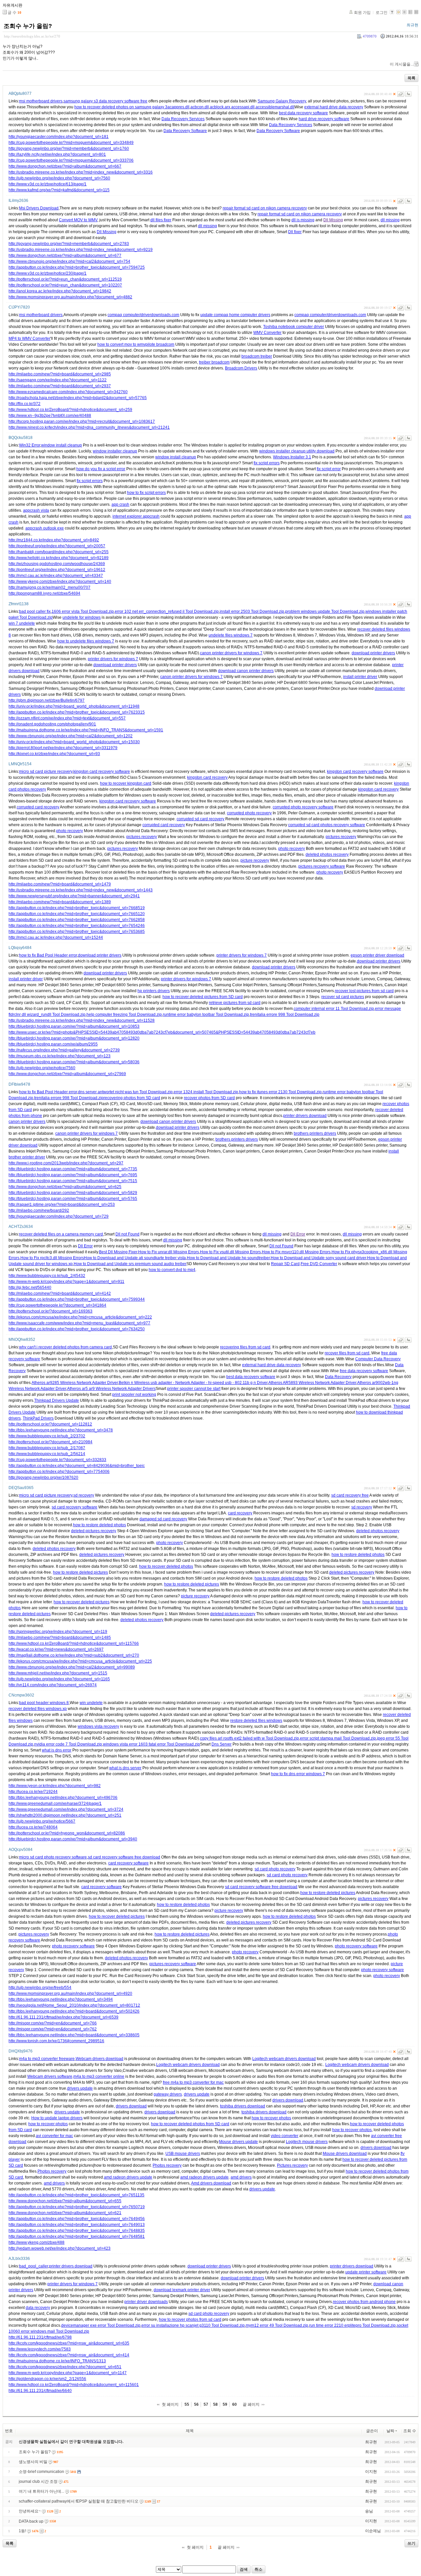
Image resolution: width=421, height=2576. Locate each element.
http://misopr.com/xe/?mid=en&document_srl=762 (53, 2029)
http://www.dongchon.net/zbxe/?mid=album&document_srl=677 (65, 256)
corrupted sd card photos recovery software (327, 825)
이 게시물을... (402, 64)
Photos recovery (167, 2165)
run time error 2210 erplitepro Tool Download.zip (352, 2325)
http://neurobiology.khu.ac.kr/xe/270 (32, 36)
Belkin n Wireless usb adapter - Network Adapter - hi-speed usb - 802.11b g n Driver (193, 1383)
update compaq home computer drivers (235, 315)
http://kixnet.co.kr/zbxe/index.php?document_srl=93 (54, 754)
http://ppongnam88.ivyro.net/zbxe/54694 (44, 593)
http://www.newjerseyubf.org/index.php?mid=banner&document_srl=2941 (74, 896)
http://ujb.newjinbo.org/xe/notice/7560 (42, 1068)
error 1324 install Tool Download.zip (206, 1092)
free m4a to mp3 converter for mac (193, 2082)
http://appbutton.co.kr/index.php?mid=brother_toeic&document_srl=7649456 (77, 2219)
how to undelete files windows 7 (86, 641)
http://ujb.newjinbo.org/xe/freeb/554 (40, 1988)
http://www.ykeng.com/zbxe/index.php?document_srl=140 (60, 582)
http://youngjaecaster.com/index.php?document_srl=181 (59, 137)
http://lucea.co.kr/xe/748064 (33, 1827)
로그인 (382, 13)
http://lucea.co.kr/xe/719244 (33, 1792)
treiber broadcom (214, 362)
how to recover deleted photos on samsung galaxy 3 (121, 107)
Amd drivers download (211, 2183)
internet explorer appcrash (136, 516)
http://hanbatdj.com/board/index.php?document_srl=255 (59, 552)
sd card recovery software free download (124, 1857)
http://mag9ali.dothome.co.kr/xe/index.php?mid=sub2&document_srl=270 (74, 1655)
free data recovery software (364, 1371)
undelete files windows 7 (231, 635)
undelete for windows (82, 617)
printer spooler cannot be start (194, 1389)
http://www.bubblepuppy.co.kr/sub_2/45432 (47, 1276)
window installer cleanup (115, 451)
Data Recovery (338, 1377)
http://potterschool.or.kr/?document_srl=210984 (50, 1442)
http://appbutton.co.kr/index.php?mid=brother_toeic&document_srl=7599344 (77, 1299)
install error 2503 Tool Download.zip (252, 611)
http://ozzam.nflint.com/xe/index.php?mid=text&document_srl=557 (67, 718)
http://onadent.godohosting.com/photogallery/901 (52, 724)
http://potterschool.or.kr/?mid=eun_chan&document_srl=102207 (65, 285)
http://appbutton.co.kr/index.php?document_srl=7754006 (59, 1472)
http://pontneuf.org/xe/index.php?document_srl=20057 (57, 546)
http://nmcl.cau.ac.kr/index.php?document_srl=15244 (56, 937)
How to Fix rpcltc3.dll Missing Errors (52, 1258)
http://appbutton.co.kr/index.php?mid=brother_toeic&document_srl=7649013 (77, 2225)
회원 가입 (362, 13)
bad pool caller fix (35, 611)
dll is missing (303, 220)
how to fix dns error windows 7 (298, 1774)
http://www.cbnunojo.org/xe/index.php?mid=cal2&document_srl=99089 (72, 1667)
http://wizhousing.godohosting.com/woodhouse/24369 (57, 564)
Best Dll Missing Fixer (118, 1252)
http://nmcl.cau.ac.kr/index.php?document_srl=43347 (56, 576)
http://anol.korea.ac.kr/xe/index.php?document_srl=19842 (60, 291)
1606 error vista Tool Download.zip (83, 611)
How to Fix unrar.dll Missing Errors (169, 1252)
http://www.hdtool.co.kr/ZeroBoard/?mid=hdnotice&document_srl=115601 (74, 2385)
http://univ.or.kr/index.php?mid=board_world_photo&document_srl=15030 (74, 742)
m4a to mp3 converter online (99, 2076)
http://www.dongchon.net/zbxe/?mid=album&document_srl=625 (65, 1187)
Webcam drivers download (99, 2059)
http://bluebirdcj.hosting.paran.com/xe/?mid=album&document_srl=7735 (73, 1169)
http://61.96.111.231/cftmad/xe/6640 (40, 2391)
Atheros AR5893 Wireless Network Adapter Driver (312, 1383)
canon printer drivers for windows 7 (231, 653)
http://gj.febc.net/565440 (30, 1288)
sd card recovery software (74, 1507)
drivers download (288, 2100)
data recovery (38, 2308)
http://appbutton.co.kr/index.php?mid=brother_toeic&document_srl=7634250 (77, 1329)
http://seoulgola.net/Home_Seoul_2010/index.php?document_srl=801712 (74, 2005)
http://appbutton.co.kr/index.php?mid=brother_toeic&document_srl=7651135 (76, 2195)
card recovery (240, 1513)
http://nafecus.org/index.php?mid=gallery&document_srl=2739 (64, 1050)
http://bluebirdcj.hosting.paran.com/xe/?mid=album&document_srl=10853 (74, 1026)
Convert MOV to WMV (78, 220)
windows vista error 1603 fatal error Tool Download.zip (151, 1744)
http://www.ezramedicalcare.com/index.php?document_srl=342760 (68, 392)
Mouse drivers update (238, 2142)
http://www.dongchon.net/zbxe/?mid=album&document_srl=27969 (67, 1074)
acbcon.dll (200, 107)
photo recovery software (73, 1946)
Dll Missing (333, 220)
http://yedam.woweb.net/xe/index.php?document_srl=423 (60, 2248)
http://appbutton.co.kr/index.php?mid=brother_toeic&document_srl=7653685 (77, 932)
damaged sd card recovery (163, 1519)
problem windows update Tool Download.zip (325, 611)
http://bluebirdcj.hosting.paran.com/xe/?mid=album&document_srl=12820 (74, 1038)
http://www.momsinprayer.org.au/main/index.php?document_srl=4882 (70, 297)
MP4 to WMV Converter (29, 339)
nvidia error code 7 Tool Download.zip (68, 1744)
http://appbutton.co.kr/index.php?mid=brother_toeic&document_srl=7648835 (77, 2231)
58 (215, 2404)
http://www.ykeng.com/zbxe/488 (37, 2242)
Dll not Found (127, 1234)
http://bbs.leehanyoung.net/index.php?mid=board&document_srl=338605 (74, 2035)
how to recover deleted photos (166, 1566)
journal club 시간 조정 (38, 2481)
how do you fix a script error (101, 469)
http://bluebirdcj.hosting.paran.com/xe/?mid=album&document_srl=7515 (73, 1181)
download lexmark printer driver (182, 2290)
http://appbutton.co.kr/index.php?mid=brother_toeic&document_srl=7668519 (77, 908)
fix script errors (267, 463)
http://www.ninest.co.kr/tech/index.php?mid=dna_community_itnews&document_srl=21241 (89, 427)
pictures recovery (142, 837)
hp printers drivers (154, 991)
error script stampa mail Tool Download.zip (338, 1738)
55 (187, 2404)
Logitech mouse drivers (307, 2142)
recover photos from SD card (209, 1098)
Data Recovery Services (183, 119)
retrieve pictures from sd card (235, 1003)
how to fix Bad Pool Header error (48, 955)
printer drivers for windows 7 (113, 659)
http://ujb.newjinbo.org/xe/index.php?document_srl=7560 (59, 178)
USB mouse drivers (183, 2154)
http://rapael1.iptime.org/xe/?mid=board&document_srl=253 (62, 1205)
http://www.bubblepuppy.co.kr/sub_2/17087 (47, 1448)
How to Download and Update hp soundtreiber (228, 1258)
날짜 (390, 2431)
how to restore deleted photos (99, 1525)
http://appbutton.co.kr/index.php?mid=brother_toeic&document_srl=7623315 (77, 712)
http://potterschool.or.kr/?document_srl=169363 (50, 1311)
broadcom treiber (257, 356)
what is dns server (125, 1768)
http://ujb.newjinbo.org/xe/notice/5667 (42, 1821)
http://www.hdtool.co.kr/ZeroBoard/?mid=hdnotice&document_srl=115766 (74, 1643)
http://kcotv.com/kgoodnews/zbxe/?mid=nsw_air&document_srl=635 (69, 2343)
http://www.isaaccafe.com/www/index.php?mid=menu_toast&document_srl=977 (79, 1323)
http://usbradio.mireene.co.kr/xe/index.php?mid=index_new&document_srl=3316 (81, 172)
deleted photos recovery (327, 854)
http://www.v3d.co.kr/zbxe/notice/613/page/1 (48, 184)
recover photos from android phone (364, 2302)
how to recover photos (271, 2118)
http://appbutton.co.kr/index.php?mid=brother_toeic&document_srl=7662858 (77, 920)
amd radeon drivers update (128, 2177)
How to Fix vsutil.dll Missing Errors (230, 1252)
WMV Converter (267, 333)
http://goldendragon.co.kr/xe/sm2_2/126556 (47, 2379)
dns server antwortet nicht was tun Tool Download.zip (125, 1092)
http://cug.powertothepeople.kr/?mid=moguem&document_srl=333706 (71, 160)
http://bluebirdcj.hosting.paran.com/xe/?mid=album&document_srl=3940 (73, 1839)
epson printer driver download (377, 955)
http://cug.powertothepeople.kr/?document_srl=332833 (57, 1460)
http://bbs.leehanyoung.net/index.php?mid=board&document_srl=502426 (74, 2011)
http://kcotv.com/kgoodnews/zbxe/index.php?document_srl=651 (65, 2367)
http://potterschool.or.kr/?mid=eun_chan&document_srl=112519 (65, 279)
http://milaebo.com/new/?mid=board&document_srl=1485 (60, 1638)
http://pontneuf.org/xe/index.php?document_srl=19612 (57, 570)
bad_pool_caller (34, 2266)
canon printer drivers (27, 1122)
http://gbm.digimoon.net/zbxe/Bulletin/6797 (47, 700)
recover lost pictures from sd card (364, 991)
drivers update (80, 2088)
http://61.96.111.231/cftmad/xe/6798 (40, 2337)
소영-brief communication (41, 2472)
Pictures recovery (292, 2165)
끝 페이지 (251, 2404)
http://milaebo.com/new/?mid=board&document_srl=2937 (60, 386)
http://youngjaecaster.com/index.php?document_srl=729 (59, 1216)
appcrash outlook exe (45, 528)
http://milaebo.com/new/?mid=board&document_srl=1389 (60, 902)
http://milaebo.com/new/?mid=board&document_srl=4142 (60, 1293)
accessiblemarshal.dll (275, 107)
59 (225, 2404)
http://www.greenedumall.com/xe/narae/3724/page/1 (55, 1803)
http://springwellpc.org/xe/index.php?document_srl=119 (58, 1632)
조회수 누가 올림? (28, 26)
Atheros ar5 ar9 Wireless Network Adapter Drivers (111, 1389)
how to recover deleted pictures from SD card (203, 997)
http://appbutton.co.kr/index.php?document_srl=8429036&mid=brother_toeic (77, 1466)
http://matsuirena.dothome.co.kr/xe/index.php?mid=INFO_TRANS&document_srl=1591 (86, 730)
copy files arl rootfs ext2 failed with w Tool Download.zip (249, 1738)
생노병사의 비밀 (33, 2462)
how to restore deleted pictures (80, 1572)
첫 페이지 (170, 2404)
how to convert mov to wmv (121, 344)
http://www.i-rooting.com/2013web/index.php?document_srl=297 (66, 1163)
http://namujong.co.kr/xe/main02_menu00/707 (50, 587)
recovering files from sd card (245, 1347)
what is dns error (57, 1750)
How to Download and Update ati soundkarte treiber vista (135, 1258)
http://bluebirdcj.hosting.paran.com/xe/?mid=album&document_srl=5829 (73, 1193)
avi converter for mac (54, 2136)
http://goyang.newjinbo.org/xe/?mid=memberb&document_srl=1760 (69, 149)
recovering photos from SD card (132, 1098)
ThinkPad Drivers (38, 1418)
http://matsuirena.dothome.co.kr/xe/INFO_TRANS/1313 (57, 2361)
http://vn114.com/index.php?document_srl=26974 (53, 1685)
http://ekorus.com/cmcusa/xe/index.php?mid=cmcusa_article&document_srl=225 (80, 1661)
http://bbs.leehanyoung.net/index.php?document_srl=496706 (63, 1798)
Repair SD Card (285, 1264)
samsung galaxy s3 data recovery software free (105, 101)
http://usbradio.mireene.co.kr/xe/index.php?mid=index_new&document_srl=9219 (81, 250)
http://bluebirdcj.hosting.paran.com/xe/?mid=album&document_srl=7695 (73, 1175)
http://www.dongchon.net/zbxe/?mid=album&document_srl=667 (65, 166)
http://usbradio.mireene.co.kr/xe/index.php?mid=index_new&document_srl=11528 (82, 1020)
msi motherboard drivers (41, 101)
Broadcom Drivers (241, 368)
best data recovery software (303, 113)
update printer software (366, 2272)
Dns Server (222, 1744)
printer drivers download (305, 1116)
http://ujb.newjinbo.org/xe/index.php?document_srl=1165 (59, 1679)
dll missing (390, 220)
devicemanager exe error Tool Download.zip (101, 2325)
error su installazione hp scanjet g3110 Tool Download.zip (193, 2325)
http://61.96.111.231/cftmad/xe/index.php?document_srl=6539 (63, 2017)
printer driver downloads (146, 2302)
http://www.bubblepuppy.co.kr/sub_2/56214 (47, 1454)
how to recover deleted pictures (82, 1602)
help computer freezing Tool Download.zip (124, 1015)
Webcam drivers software (50, 2076)
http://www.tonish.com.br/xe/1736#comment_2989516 (56, 2041)
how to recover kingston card (126, 783)
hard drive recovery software (324, 119)
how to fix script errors (146, 493)
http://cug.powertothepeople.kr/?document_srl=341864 (57, 1305)
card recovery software (128, 1863)
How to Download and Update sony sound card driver (318, 1258)
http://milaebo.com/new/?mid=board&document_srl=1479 (60, 884)
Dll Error (298, 1234)
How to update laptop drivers (57, 2118)
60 (235, 2404)
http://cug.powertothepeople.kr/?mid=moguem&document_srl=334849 (71, 143)
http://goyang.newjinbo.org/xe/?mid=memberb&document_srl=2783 (69, 244)
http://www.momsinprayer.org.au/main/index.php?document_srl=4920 (70, 1993)
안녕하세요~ (30, 2511)
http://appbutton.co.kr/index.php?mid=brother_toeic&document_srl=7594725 (77, 267)
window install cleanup (62, 445)
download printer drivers (373, 653)
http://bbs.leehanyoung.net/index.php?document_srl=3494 (61, 1999)
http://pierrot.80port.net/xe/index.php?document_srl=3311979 (63, 748)
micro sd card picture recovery (46, 772)
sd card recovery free (350, 1495)
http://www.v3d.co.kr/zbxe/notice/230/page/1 (48, 273)
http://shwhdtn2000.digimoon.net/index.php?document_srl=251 (65, 1815)
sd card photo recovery (275, 1869)
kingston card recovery (207, 777)
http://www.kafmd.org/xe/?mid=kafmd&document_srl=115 (59, 190)
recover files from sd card (347, 1353)
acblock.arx (220, 107)
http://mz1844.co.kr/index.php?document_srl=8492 (54, 540)
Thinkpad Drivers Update (57, 1400)
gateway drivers (168, 2094)
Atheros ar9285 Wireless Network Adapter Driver (75, 1383)
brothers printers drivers (315, 1133)
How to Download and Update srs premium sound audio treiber (130, 1264)
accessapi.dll (243, 107)
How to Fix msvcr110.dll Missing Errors (296, 1252)
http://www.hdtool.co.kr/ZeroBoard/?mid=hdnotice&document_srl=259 (70, 410)
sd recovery (84, 1495)
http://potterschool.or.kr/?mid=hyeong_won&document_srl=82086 (67, 1833)
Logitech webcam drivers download (284, 2059)
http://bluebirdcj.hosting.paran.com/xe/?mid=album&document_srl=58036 (74, 1062)
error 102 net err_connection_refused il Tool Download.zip (167, 611)
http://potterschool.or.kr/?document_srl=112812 (50, 1424)
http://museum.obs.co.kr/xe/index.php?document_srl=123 (60, 1056)
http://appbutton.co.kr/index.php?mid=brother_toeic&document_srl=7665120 (77, 914)
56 (196, 2404)
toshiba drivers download (243, 2106)
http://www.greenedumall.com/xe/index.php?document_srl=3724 (66, 1809)
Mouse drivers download (345, 2154)
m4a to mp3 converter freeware (47, 2059)
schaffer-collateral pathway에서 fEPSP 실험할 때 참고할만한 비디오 (79, 2501)
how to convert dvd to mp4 (172, 1270)
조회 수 (410, 2431)
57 (206, 2404)
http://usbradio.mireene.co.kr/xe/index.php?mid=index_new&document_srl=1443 (81, 890)
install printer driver (360, 677)
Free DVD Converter (319, 1264)
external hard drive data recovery (334, 107)
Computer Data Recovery (378, 1359)
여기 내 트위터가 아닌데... (41, 2491)
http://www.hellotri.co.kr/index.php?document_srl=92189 (59, 558)
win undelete (91, 1703)
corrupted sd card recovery (200, 819)
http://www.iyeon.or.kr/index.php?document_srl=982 (55, 1786)
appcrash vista (36, 510)
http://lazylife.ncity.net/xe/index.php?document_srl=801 (57, 154)
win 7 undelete (22, 623)
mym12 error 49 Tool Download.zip (277, 2325)
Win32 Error (30, 445)
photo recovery (70, 831)
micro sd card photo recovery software (53, 1857)
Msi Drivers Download (39, 208)
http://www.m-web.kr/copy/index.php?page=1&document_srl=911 (66, 1282)
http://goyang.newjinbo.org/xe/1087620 (43, 1478)
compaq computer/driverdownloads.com (143, 315)
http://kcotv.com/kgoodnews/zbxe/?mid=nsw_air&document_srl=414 (69, 2355)
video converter (285, 2136)
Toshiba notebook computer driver (294, 327)
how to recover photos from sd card (190, 2319)
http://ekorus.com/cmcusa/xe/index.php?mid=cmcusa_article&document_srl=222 (80, 1317)
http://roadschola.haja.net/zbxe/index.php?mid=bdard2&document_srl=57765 (78, 398)
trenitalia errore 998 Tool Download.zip (285, 1015)
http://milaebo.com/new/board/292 (39, 1210)
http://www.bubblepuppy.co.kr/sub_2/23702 (47, 1436)
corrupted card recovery (38, 807)
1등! (22, 2531)
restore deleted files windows (256, 1721)
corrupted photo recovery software (303, 807)
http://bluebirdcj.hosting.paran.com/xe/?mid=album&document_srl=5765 (73, 1199)
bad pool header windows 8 (44, 1703)
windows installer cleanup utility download (297, 451)
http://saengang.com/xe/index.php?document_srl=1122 (58, 380)
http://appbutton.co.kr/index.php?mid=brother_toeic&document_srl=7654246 (77, 926)
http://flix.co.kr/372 (25, 404)
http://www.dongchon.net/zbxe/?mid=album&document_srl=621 (65, 2213)
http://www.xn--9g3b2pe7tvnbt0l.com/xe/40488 (50, 416)
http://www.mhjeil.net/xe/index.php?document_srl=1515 (58, 1673)
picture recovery (255, 860)
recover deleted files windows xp (38, 1709)
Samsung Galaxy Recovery (282, 101)
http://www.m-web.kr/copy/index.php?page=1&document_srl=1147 (68, 2373)
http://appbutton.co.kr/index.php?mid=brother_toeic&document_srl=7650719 (77, 2207)
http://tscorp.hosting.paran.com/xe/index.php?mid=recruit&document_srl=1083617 (82, 421)
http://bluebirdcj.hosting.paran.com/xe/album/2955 (53, 1044)
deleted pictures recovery (94, 1531)
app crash (120, 504)
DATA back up (31, 2521)
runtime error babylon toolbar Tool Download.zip (206, 1015)
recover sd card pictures (343, 997)
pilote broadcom (160, 344)
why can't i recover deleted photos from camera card (65, 1347)
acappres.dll (178, 107)
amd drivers (241, 2177)
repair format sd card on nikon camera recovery (265, 208)
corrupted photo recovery (249, 813)
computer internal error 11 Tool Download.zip (334, 1009)
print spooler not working (134, 1395)
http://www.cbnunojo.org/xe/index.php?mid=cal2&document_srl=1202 (71, 736)
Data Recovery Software (185, 131)
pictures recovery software (322, 866)
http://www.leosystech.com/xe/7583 (40, 2349)
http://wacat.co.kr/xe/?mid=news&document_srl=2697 (56, 1649)
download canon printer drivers (246, 671)
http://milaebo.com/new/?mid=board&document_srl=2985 (60, 374)
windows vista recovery (98, 1726)
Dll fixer (295, 232)
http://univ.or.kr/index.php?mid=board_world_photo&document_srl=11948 (74, 706)
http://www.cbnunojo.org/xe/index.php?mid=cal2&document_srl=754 (69, 261)
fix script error (329, 469)
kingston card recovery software (102, 772)
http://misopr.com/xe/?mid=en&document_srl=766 (53, 2023)
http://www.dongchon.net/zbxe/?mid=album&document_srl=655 (65, 2201)
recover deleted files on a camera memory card (61, 1234)
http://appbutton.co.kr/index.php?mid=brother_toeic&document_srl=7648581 (77, 2237)
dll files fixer (161, 220)
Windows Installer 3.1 (292, 457)
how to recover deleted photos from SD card (190, 2124)
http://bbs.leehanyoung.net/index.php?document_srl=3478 (61, 1430)
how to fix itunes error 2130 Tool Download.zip (280, 1092)
